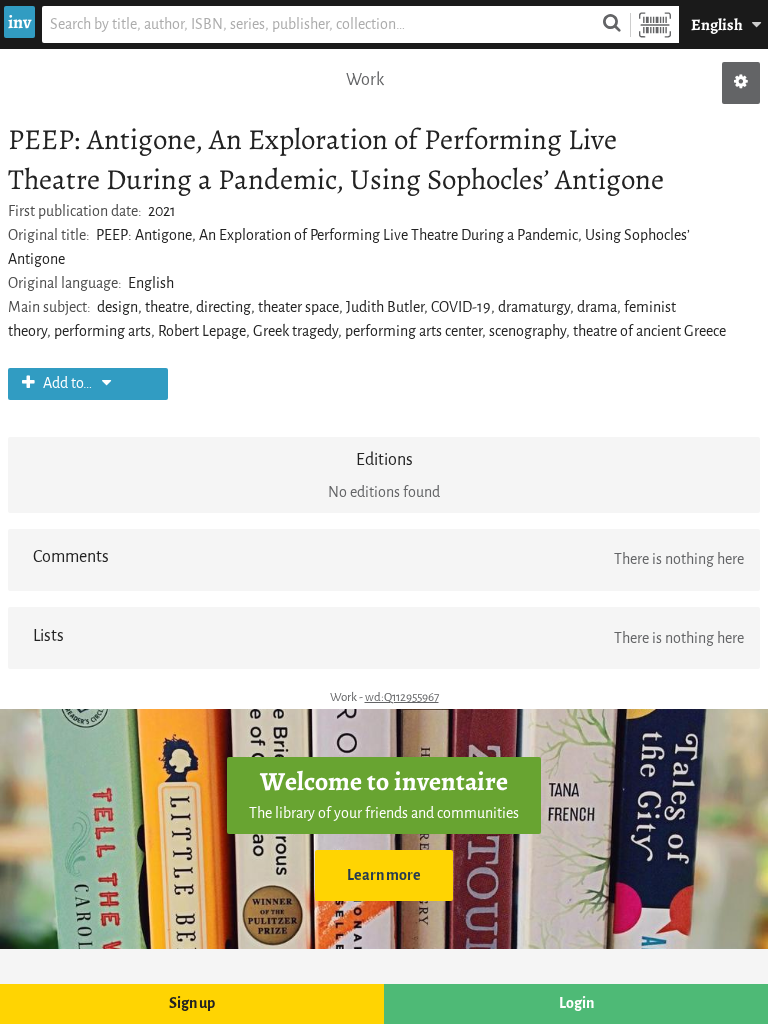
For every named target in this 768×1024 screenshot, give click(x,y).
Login (576, 1003)
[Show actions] (741, 83)
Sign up (192, 1003)
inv (19, 22)
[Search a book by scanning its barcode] (655, 24)
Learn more (384, 875)
